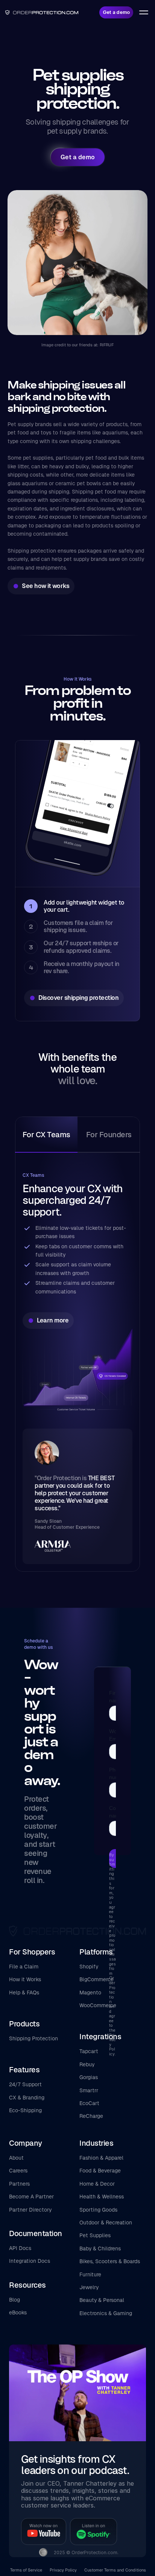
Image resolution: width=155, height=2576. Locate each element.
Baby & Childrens (100, 2248)
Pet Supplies (95, 2235)
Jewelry (89, 2287)
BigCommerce (96, 1979)
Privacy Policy (63, 2570)
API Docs (20, 2248)
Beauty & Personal (102, 2300)
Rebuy (87, 2064)
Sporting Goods (98, 2210)
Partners (19, 2184)
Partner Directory (30, 2210)
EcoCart (89, 2103)
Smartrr (89, 2090)
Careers (18, 2171)
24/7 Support (25, 2084)
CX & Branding (27, 2098)
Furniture (90, 2274)
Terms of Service (26, 2570)
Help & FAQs (24, 1993)
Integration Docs (30, 2261)
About (16, 2158)
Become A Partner (31, 2197)
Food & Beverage (100, 2171)
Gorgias (89, 2077)
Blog (14, 2300)
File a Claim (24, 1967)
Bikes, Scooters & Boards (110, 2261)
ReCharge (91, 2116)
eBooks (18, 2312)
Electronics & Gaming (106, 2313)
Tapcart (89, 2051)
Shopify (89, 1967)
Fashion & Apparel (101, 2158)
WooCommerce (98, 2005)
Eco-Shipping (25, 2110)
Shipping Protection (33, 2038)
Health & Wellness (102, 2197)
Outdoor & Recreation (106, 2223)
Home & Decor (97, 2184)
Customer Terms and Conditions (115, 2570)
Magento (90, 1993)
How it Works (25, 1979)
